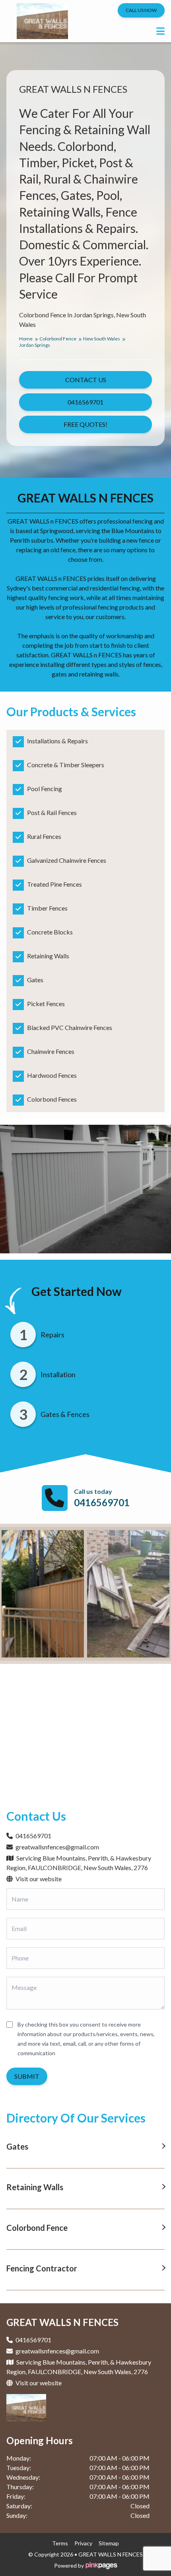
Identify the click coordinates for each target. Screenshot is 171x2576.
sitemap (109, 2543)
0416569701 (102, 1502)
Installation (58, 1374)
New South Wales (102, 339)
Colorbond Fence (58, 339)
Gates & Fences (65, 1414)
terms (60, 2543)
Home (26, 339)
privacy (83, 2543)
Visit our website (38, 1879)
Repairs (52, 1335)
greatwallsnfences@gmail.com (57, 1847)
